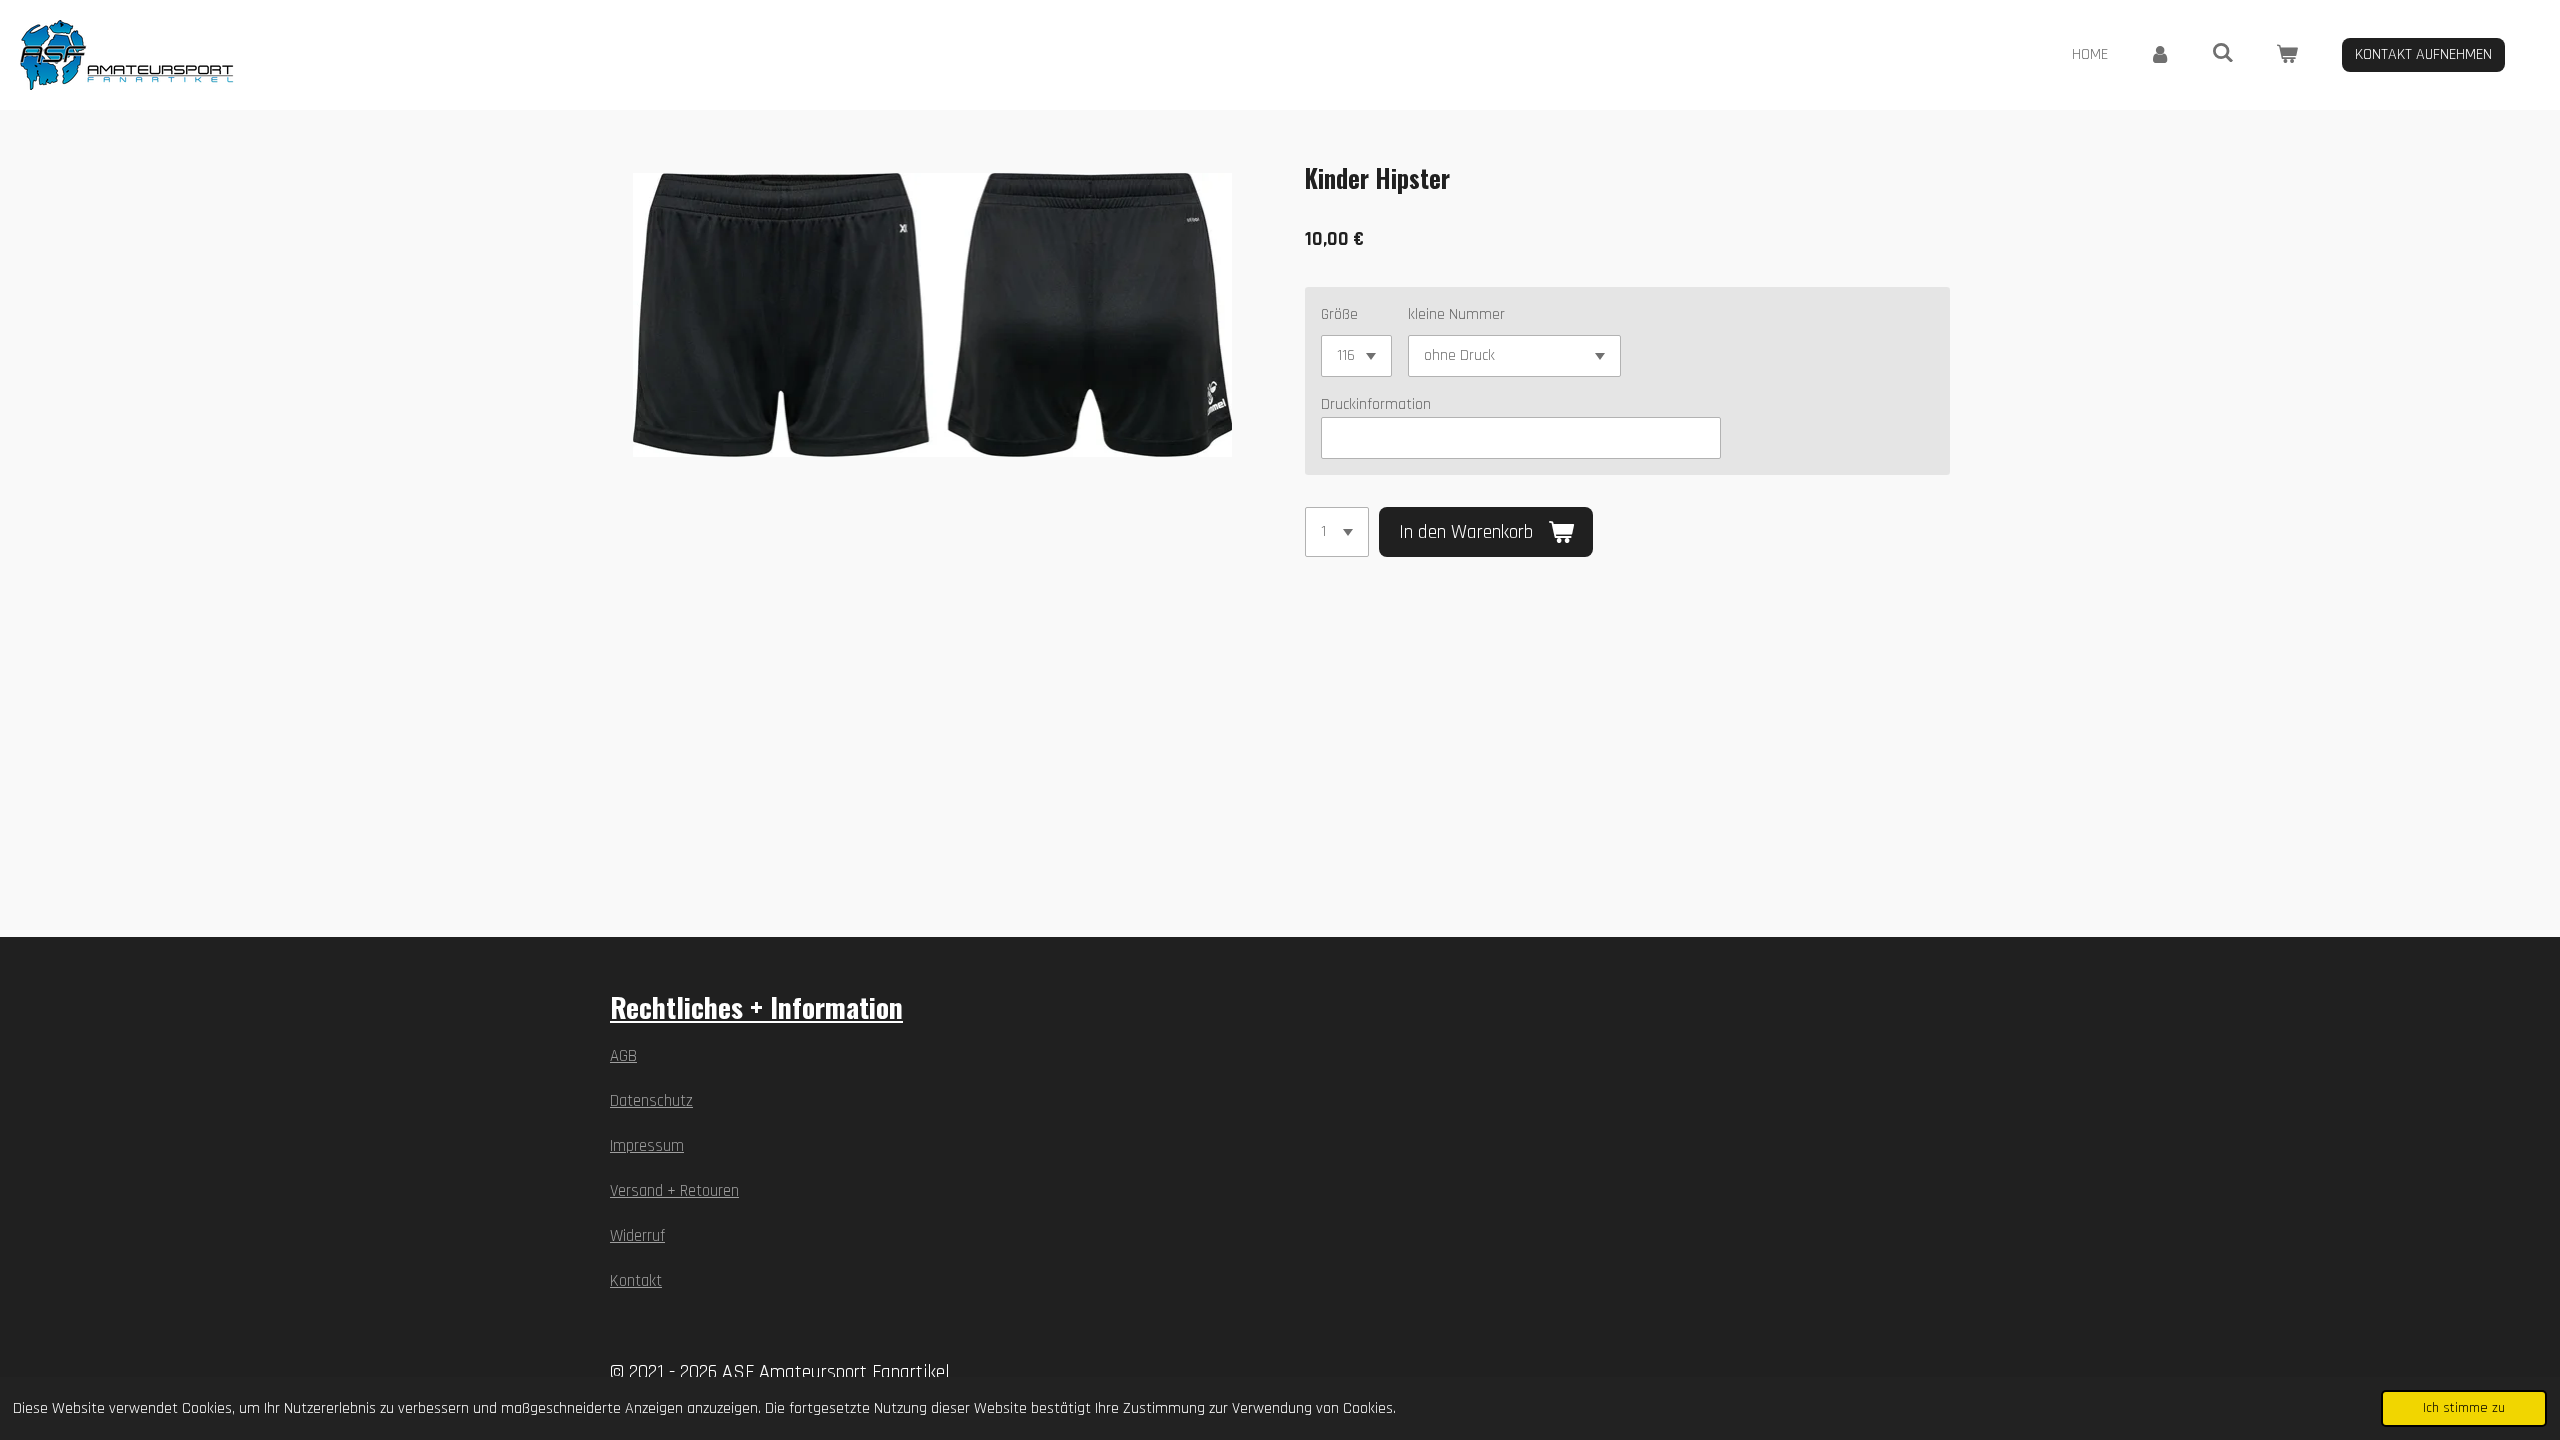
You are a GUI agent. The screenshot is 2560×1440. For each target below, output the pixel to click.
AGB (623, 1056)
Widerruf (637, 1236)
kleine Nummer (1456, 314)
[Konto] (2160, 55)
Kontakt (636, 1281)
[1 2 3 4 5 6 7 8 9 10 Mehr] (1337, 532)
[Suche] (2223, 53)
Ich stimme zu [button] (2464, 1408)
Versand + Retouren (674, 1191)
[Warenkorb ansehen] (2287, 55)
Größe (1339, 314)
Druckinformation (1376, 404)
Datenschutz (651, 1101)
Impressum (647, 1146)
